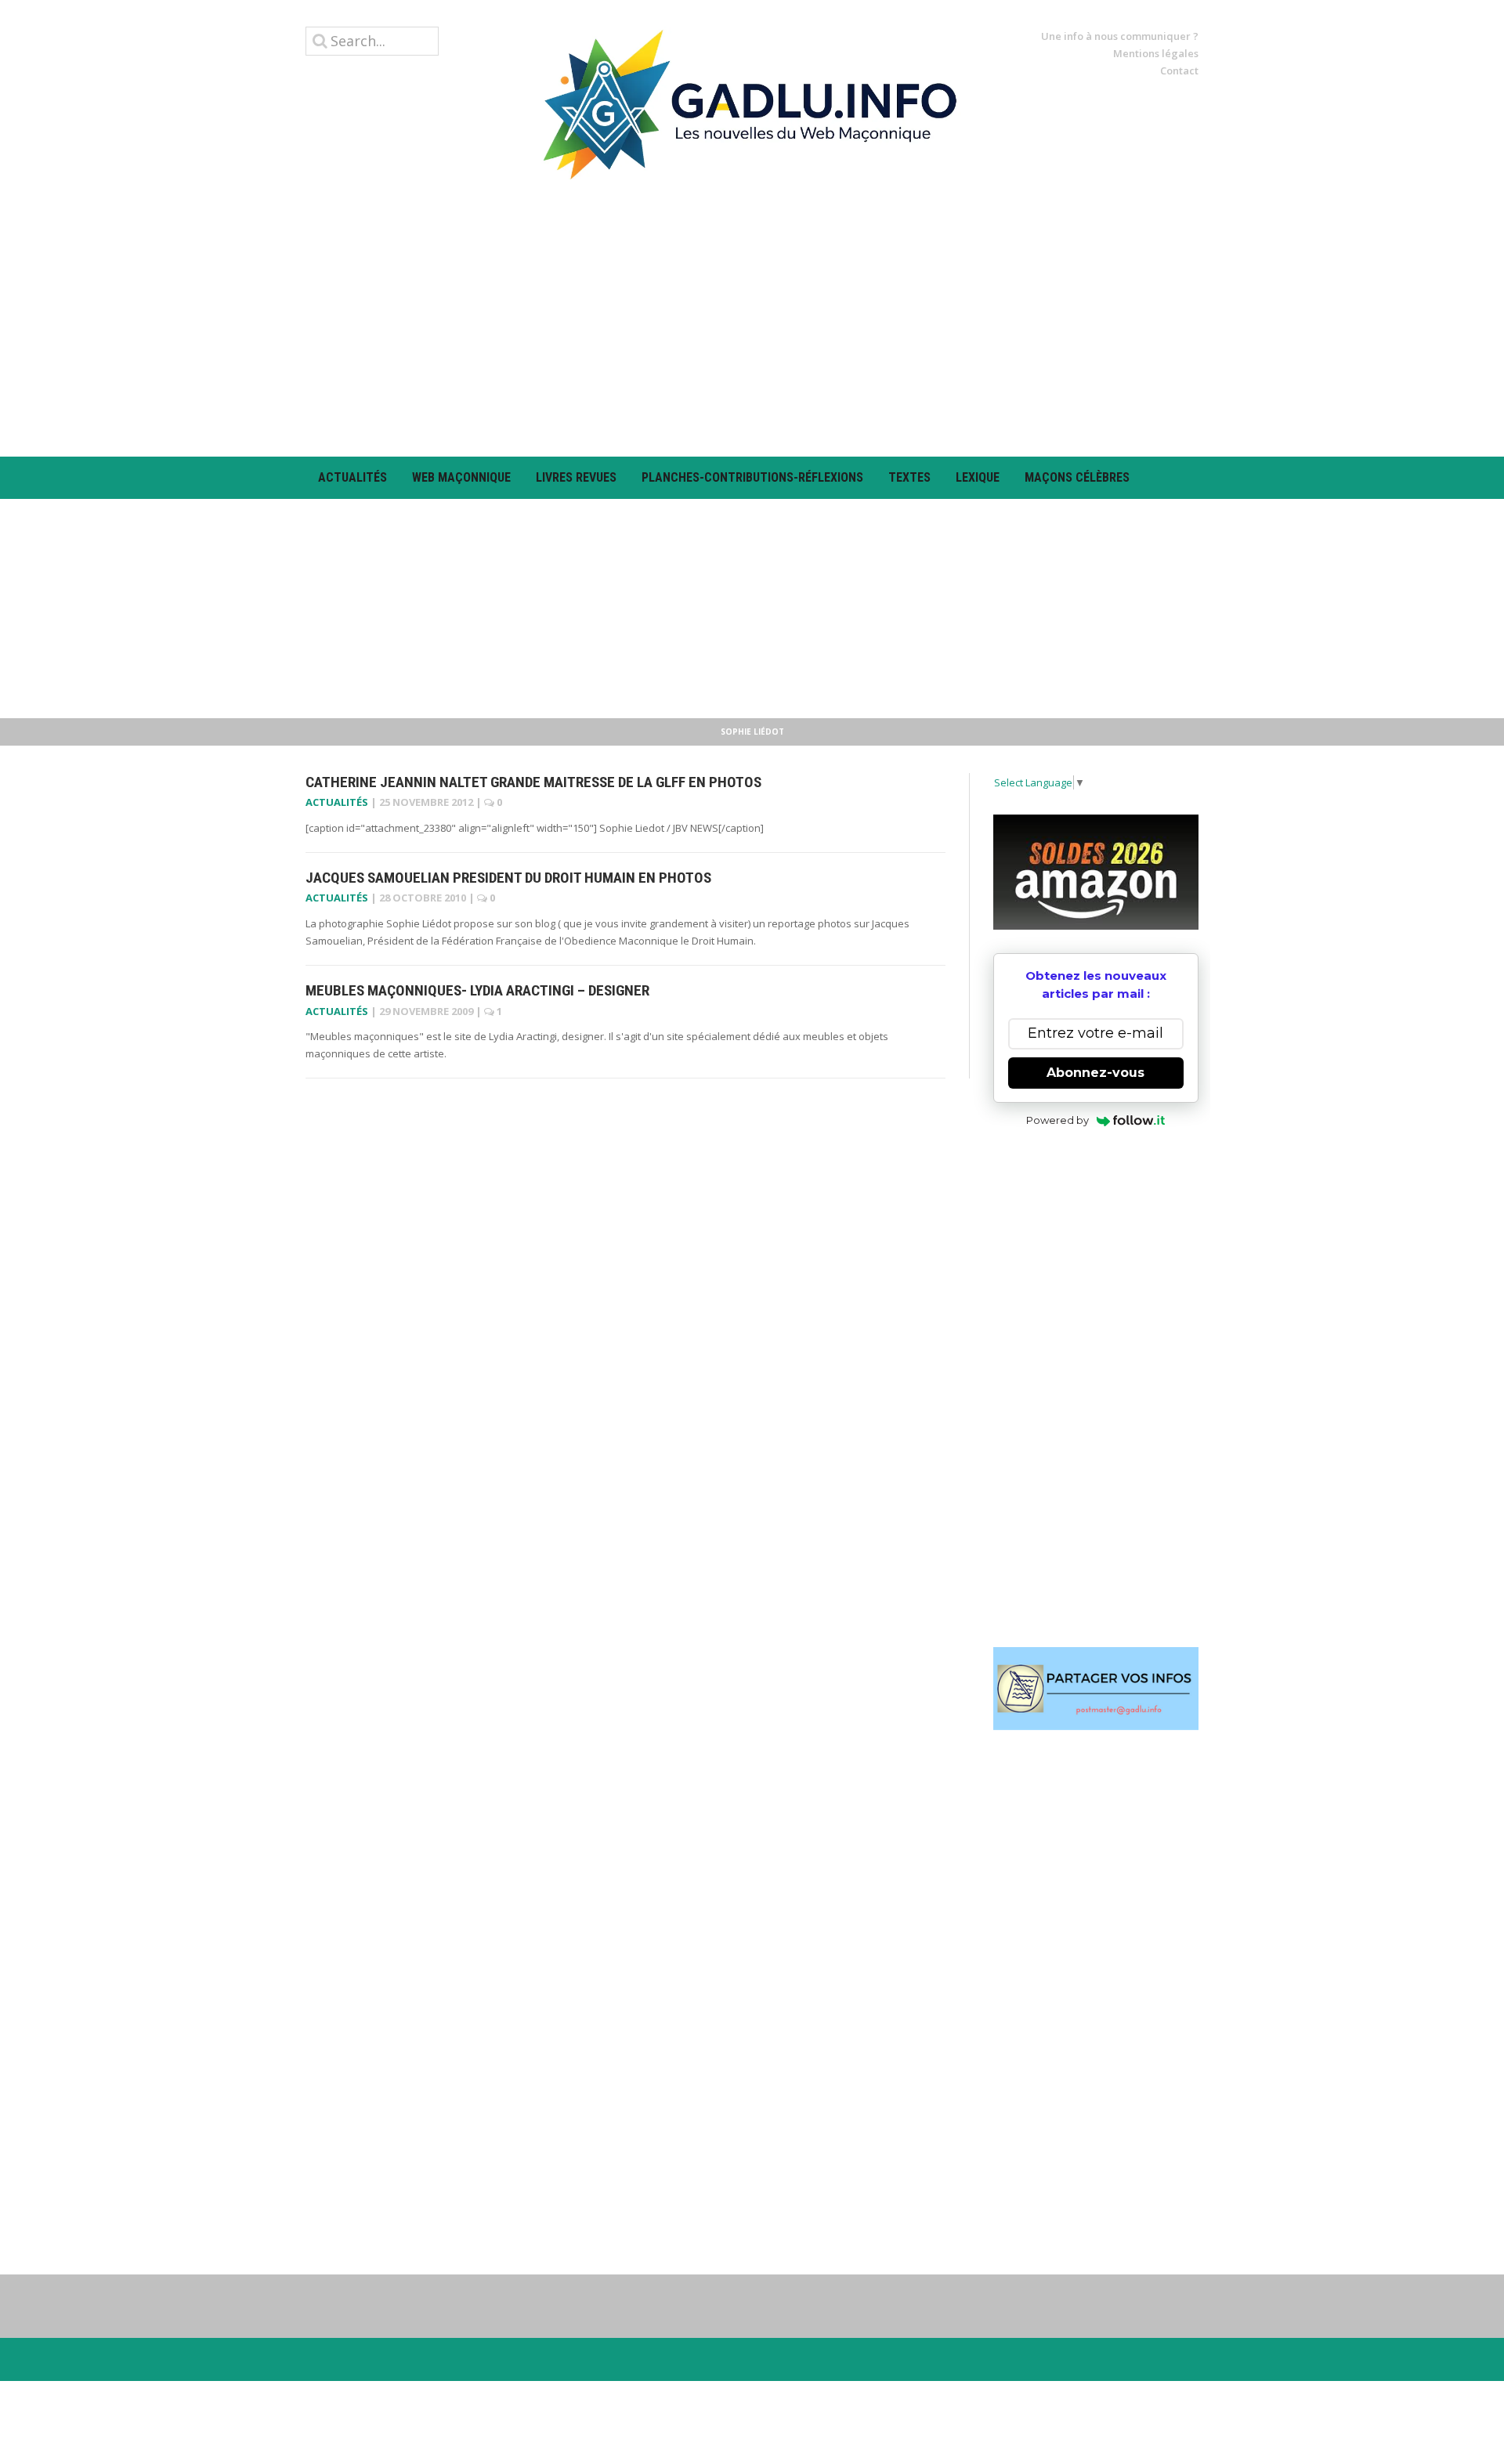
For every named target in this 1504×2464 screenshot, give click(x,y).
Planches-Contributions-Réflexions (752, 477)
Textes (909, 477)
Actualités (352, 477)
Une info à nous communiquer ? (1120, 36)
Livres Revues (576, 477)
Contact (1179, 70)
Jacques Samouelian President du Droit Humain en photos (508, 878)
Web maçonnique (461, 477)
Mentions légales (1156, 53)
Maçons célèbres (1077, 477)
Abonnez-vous (1095, 1073)
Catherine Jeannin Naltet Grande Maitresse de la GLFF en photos (533, 782)
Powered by (1057, 1120)
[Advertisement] (752, 318)
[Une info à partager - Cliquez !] (1096, 1689)
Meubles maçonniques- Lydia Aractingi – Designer (477, 990)
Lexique (978, 477)
